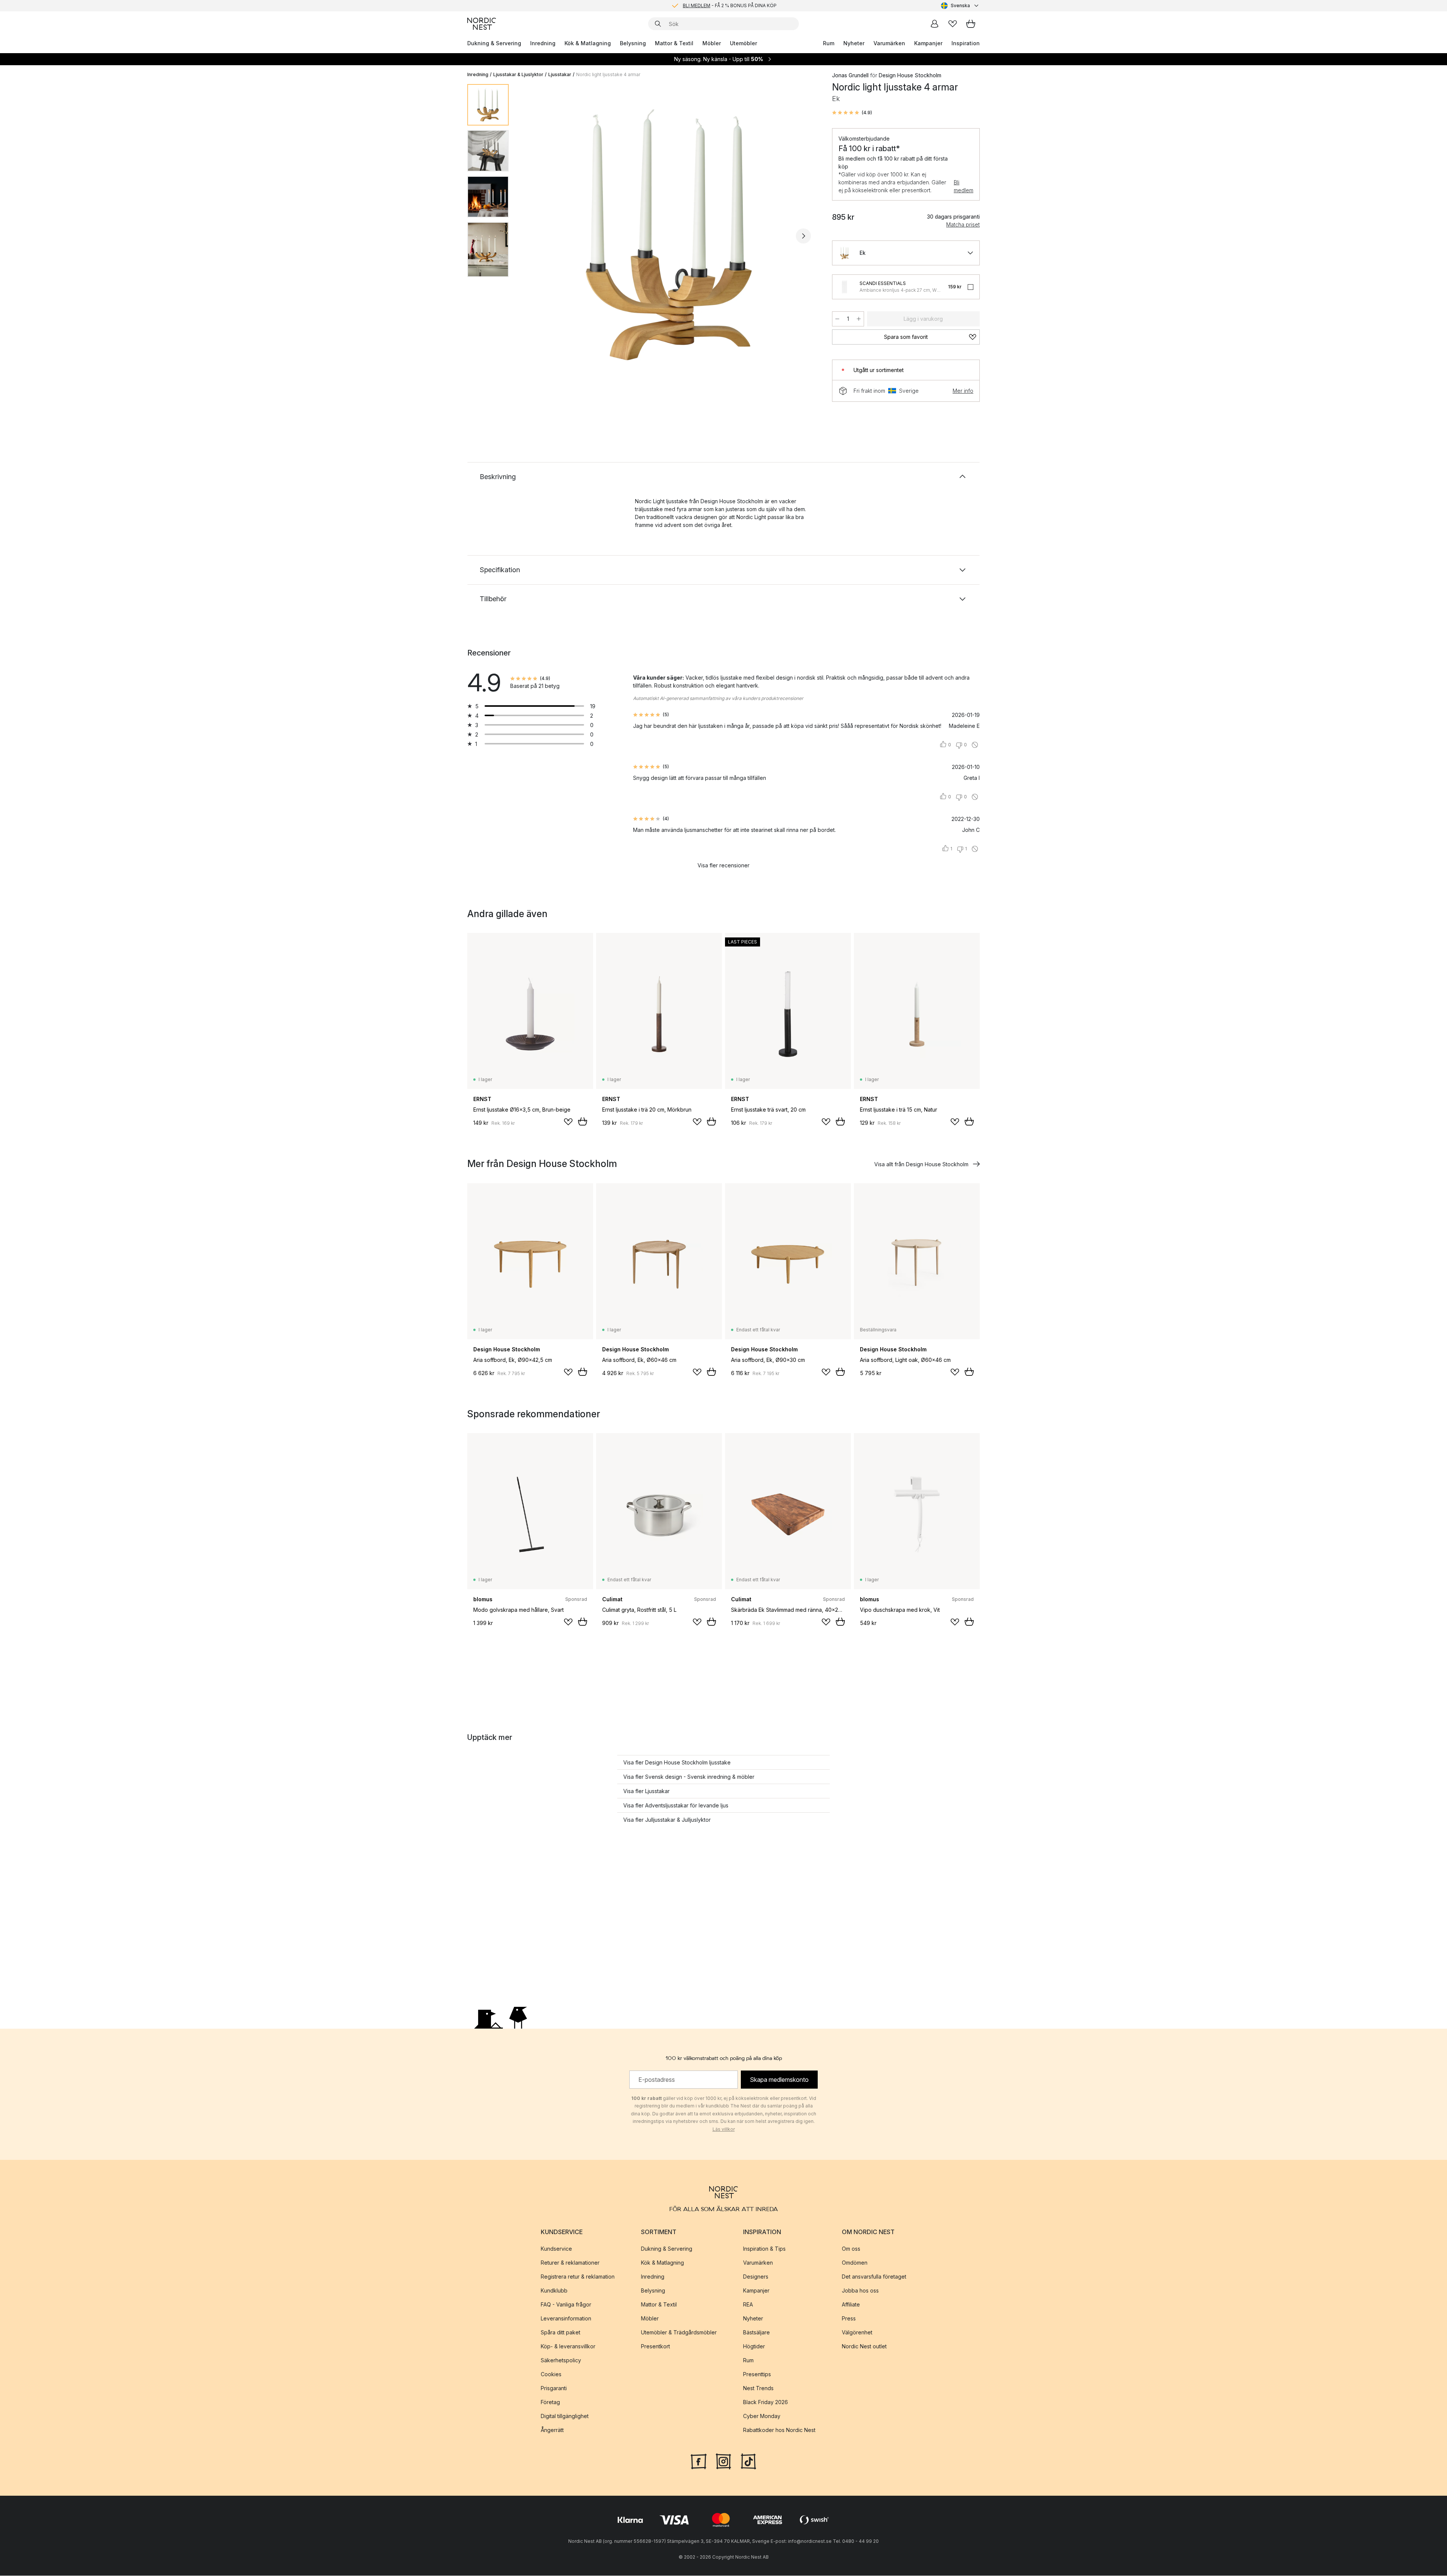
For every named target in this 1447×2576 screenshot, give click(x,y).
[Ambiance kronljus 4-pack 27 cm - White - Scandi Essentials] (844, 287)
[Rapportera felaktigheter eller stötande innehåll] (975, 745)
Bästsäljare (756, 2332)
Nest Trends (758, 2388)
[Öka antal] (859, 319)
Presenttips (757, 2374)
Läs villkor (724, 2130)
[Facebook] (699, 2461)
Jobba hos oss (860, 2290)
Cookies (551, 2374)
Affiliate (851, 2304)
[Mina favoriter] (953, 24)
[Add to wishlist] (568, 1122)
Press (849, 2318)
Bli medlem (964, 186)
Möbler (712, 43)
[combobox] (960, 6)
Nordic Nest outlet (864, 2346)
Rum (829, 43)
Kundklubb (554, 2290)
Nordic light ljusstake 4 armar (608, 74)
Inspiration (966, 43)
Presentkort (655, 2346)
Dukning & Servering (494, 43)
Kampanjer (928, 43)
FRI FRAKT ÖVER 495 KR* (730, 5)
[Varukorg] (971, 24)
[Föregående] (534, 236)
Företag (550, 2402)
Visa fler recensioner (723, 865)
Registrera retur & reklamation (578, 2277)
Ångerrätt (552, 2430)
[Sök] (658, 24)
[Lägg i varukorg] (583, 1121)
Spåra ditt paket (561, 2332)
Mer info (963, 391)
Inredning (543, 43)
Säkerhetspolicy (561, 2360)
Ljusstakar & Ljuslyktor (518, 74)
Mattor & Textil (674, 43)
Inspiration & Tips (764, 2249)
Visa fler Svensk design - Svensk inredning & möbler (689, 1777)
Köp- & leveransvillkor (568, 2346)
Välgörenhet (857, 2332)
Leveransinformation (566, 2318)
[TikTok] (748, 2461)
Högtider (754, 2346)
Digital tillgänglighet (565, 2416)
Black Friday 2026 (766, 2402)
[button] (852, 113)
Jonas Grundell (850, 75)
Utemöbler (743, 43)
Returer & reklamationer (570, 2263)
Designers (756, 2277)
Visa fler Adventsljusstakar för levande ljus (676, 1805)
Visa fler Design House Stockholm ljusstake (677, 1762)
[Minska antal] (837, 319)
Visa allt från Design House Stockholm (921, 1164)
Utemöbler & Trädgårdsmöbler (679, 2332)
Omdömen (855, 2263)
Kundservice (556, 2249)
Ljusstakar (560, 74)
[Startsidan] (482, 24)
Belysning (633, 43)
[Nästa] (803, 236)
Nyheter (854, 43)
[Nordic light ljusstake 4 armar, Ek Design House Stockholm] (669, 235)
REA (748, 2304)
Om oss (851, 2249)
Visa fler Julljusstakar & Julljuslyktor (667, 1820)
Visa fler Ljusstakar (646, 1791)
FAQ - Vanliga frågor (566, 2304)
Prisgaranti (554, 2388)
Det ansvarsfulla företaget (874, 2277)
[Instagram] (723, 2461)
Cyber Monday (762, 2416)
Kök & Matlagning (588, 43)
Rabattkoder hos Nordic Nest (779, 2430)
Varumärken (889, 43)
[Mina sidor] (935, 24)
